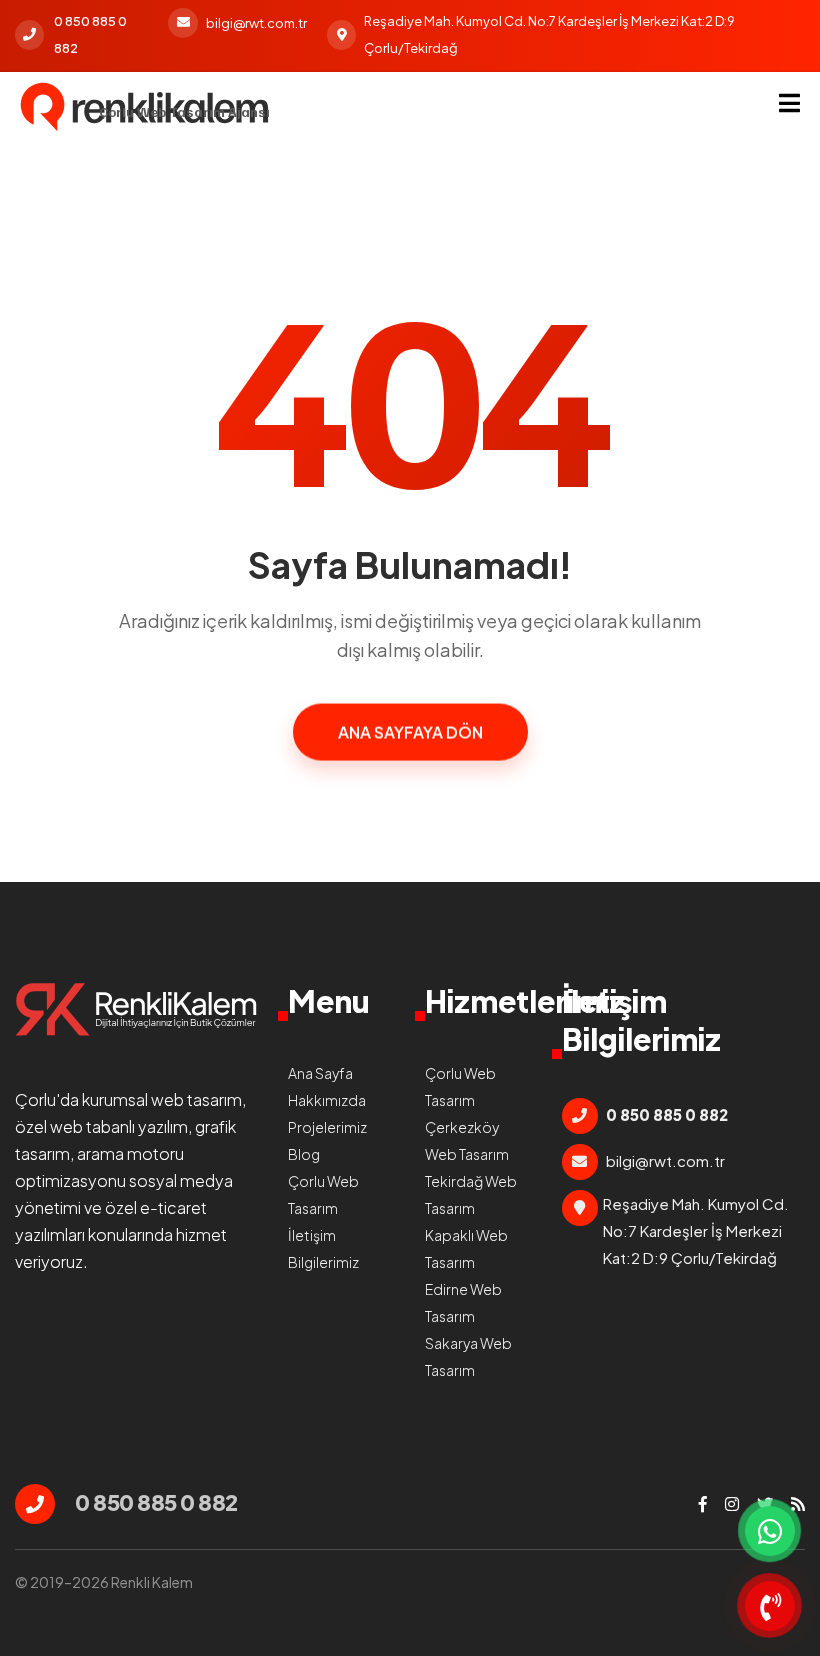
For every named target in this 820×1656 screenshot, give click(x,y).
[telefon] (770, 1606)
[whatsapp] (770, 1531)
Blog (304, 1154)
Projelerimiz (327, 1127)
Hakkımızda (327, 1100)
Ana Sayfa (320, 1073)
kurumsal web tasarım (162, 1099)
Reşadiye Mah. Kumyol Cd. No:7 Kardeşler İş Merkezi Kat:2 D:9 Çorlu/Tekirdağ (549, 34)
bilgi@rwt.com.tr (256, 23)
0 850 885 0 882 (90, 34)
